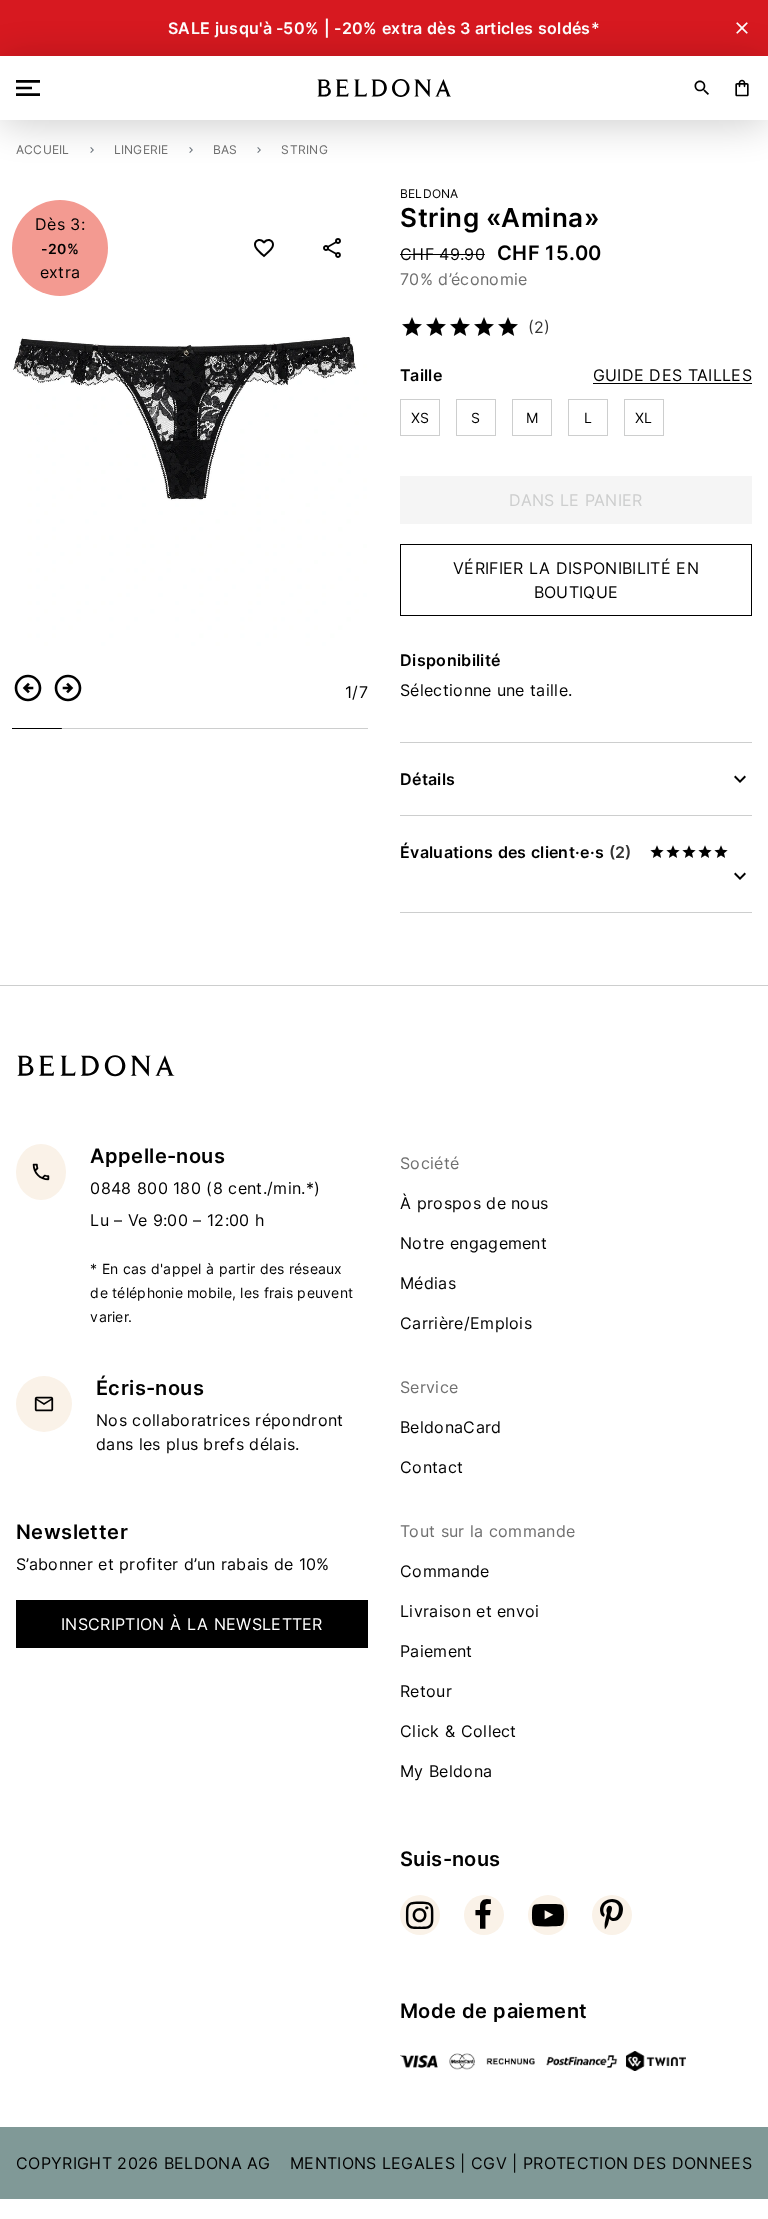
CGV (489, 2163)
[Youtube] (548, 1915)
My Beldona (446, 1771)
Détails (427, 779)
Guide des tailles (672, 375)
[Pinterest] (612, 1915)
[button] (28, 688)
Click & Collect (458, 1731)
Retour (426, 1691)
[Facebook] (484, 1915)
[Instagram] (420, 1915)
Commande (445, 1571)
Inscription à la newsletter (192, 1624)
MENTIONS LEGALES (372, 2163)
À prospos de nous (474, 1203)
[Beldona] (384, 88)
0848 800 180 (148, 1188)
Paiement (436, 1651)
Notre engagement (473, 1243)
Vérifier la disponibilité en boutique (576, 580)
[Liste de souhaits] (264, 248)
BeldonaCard (451, 1427)
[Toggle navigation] (32, 88)
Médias (428, 1283)
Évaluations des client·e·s (515, 852)
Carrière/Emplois (466, 1323)
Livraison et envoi (470, 1611)
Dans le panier (575, 500)
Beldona (429, 193)
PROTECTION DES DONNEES (637, 2163)
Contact (431, 1467)
